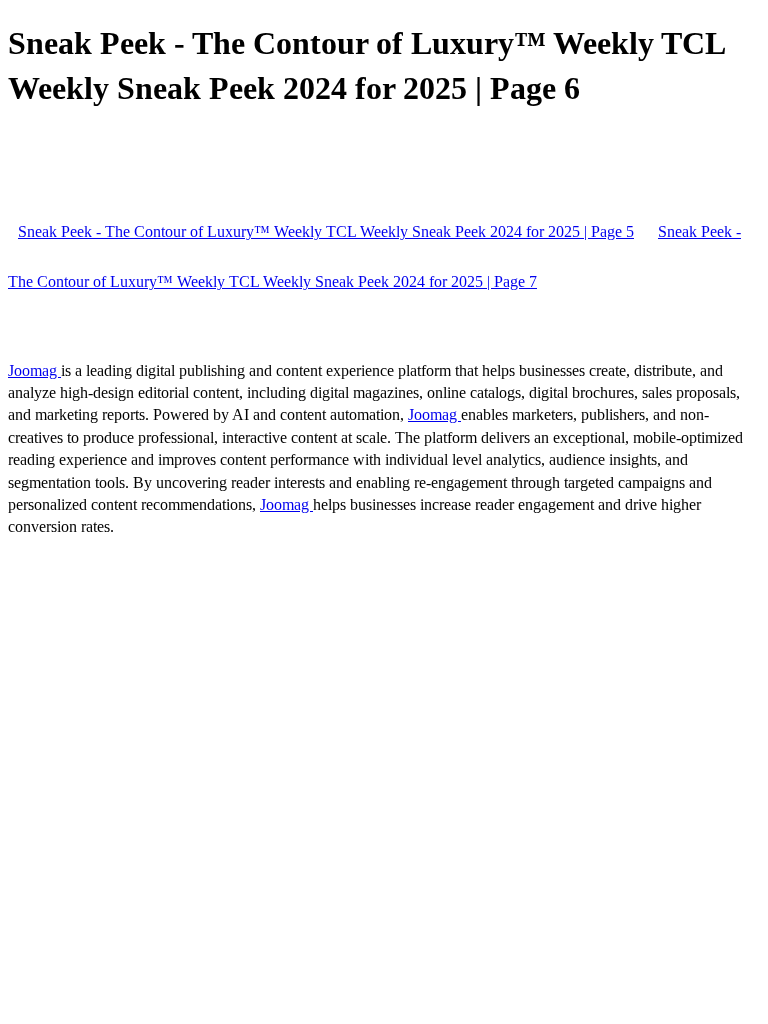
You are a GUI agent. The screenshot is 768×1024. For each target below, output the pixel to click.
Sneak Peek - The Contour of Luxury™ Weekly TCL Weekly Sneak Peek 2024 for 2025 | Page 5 (326, 231)
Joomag (34, 370)
